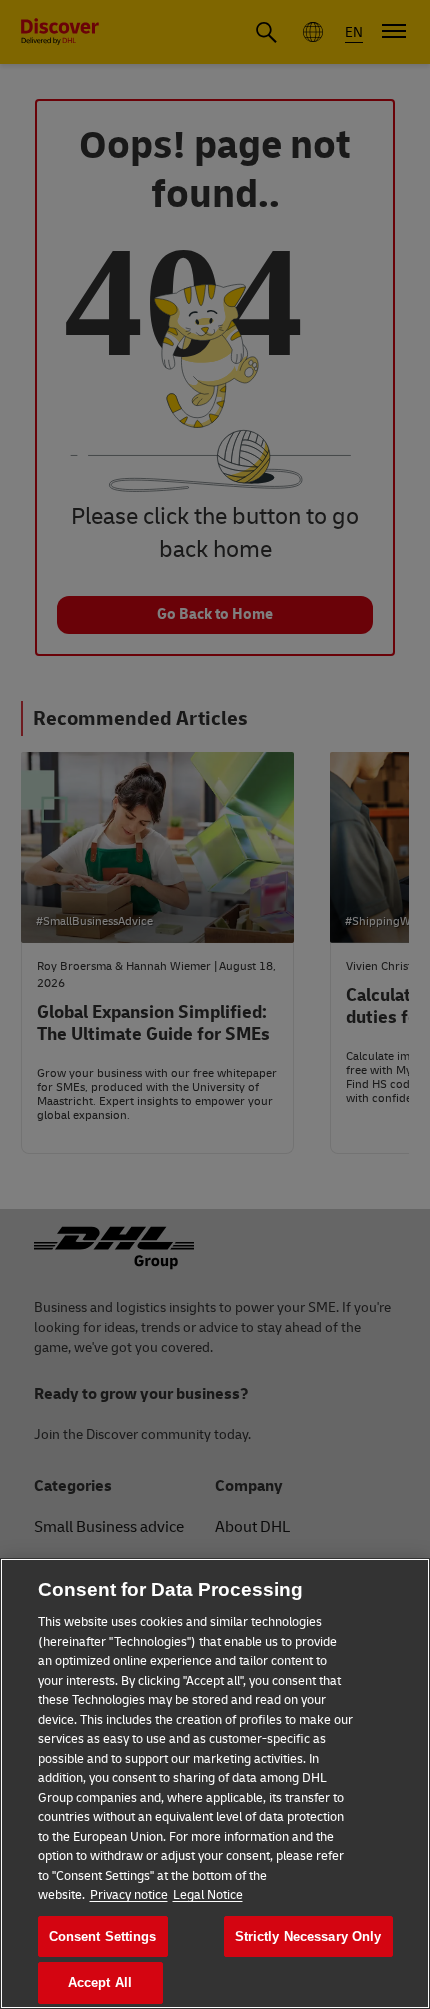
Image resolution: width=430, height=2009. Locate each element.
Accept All (100, 1982)
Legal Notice (208, 1895)
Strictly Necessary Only (308, 1936)
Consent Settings (103, 1936)
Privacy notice (129, 1895)
